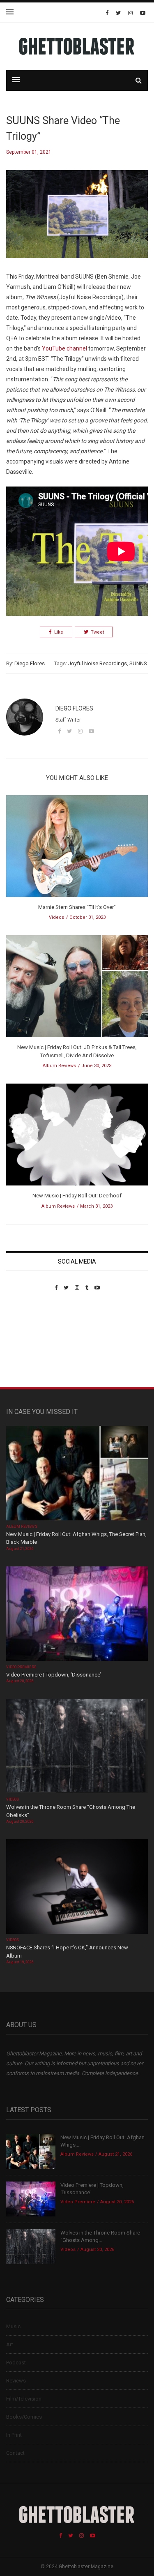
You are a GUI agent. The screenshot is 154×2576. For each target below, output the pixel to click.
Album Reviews (59, 1066)
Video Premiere (21, 1667)
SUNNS (138, 663)
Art (10, 2344)
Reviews (16, 2381)
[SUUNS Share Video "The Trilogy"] (77, 220)
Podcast (16, 2363)
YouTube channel (64, 348)
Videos (56, 917)
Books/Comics (24, 2417)
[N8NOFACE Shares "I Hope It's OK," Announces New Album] (77, 1888)
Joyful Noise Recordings (98, 663)
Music (13, 2326)
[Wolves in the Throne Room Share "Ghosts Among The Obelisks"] (77, 1747)
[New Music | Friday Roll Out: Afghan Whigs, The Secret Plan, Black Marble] (77, 1474)
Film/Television (24, 2399)
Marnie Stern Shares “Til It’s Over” (77, 907)
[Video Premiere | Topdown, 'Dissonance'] (77, 1614)
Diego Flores (30, 663)
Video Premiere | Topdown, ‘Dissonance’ (54, 1675)
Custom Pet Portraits (30, 1347)
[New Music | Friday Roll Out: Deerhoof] (77, 1137)
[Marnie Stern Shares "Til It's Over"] (77, 849)
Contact (15, 2453)
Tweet (97, 632)
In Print (14, 2435)
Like (59, 632)
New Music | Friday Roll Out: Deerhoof (77, 1196)
